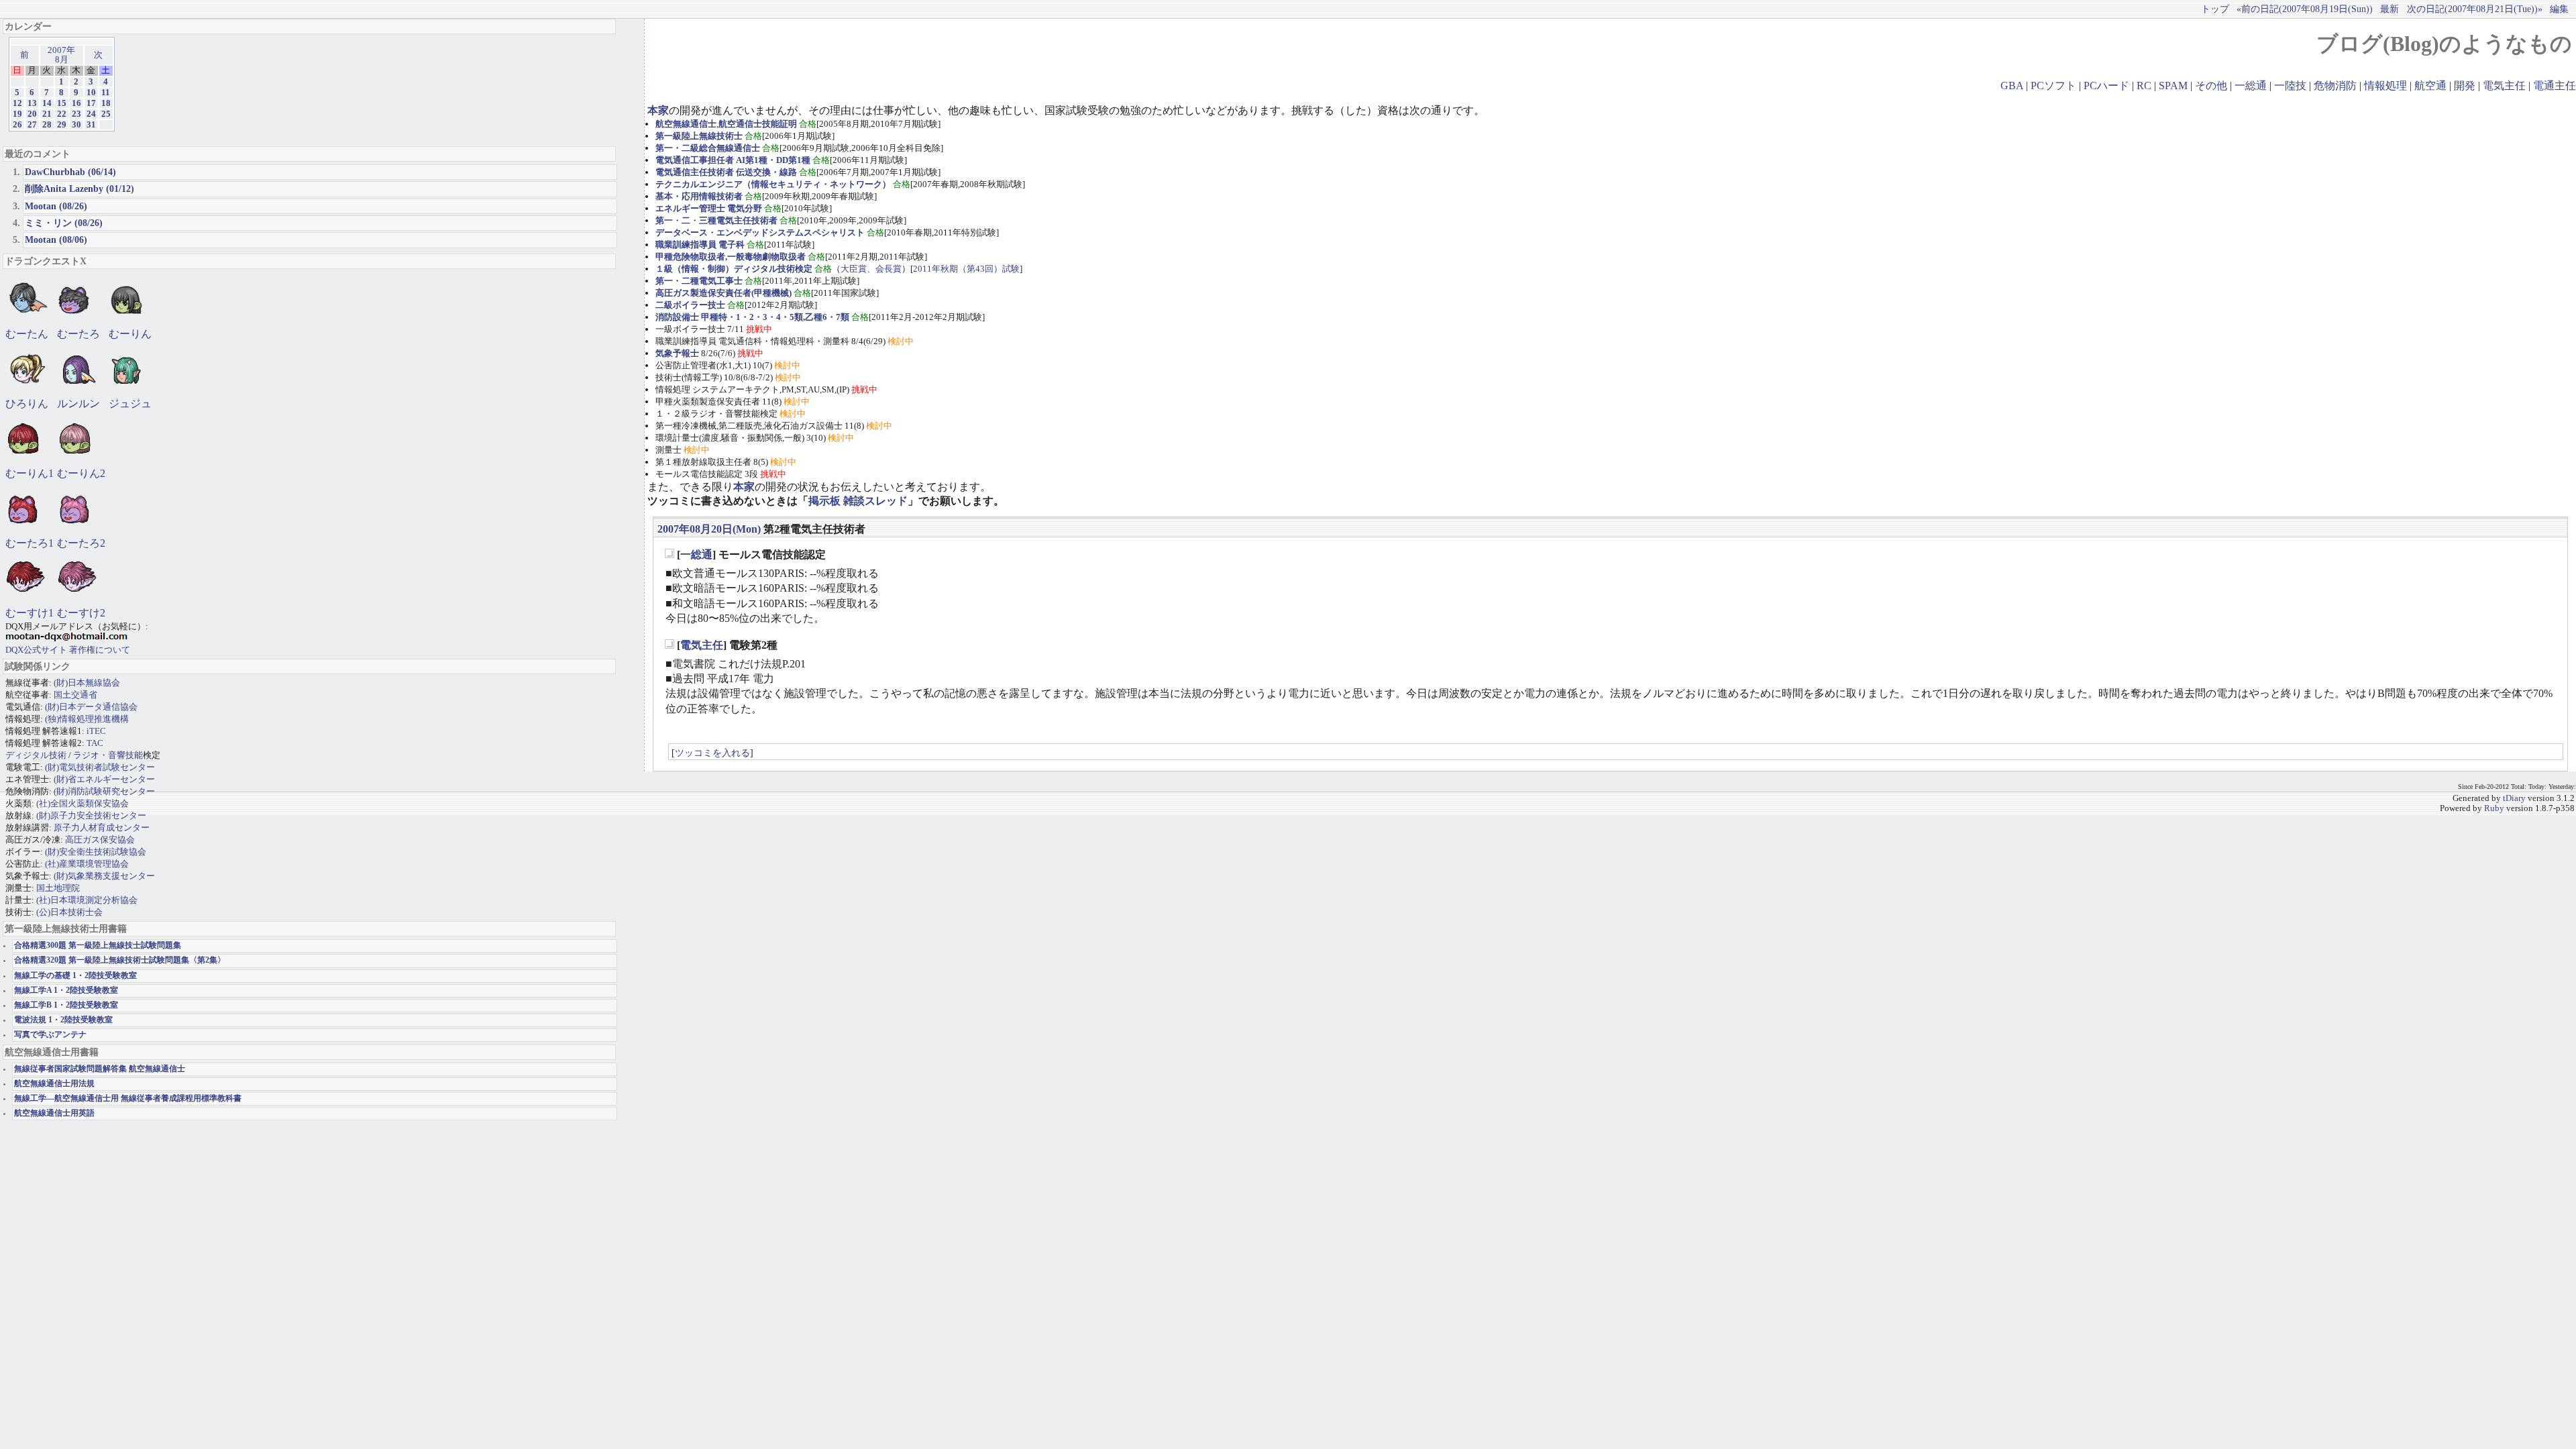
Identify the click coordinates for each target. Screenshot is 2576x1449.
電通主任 (2555, 86)
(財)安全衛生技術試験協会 (96, 852)
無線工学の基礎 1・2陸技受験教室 (75, 976)
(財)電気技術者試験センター (100, 767)
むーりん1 (30, 473)
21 (47, 114)
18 (106, 103)
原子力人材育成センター (102, 827)
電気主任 (2504, 86)
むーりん (130, 334)
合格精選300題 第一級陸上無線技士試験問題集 (98, 946)
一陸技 (2290, 86)
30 (76, 125)
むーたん (27, 334)
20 (32, 114)
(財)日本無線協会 (87, 683)
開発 (2465, 86)
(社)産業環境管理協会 (87, 864)
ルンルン (78, 404)
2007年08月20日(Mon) (709, 529)
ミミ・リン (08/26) (64, 223)
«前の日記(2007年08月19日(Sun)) (2305, 9)
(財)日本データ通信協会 (91, 707)
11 (106, 93)
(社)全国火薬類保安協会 (83, 803)
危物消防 (2335, 86)
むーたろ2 (81, 543)
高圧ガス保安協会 (100, 840)
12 (17, 103)
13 (32, 103)
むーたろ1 (30, 543)
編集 (2559, 9)
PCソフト (2053, 86)
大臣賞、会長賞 (871, 269)
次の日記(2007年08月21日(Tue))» (2475, 9)
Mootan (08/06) (56, 239)
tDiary (2514, 798)
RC (2144, 86)
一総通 (2251, 86)
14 (47, 103)
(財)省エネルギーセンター (104, 779)
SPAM (2173, 86)
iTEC (96, 731)
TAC (95, 743)
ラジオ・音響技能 (108, 755)
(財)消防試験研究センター (104, 791)
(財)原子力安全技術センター (91, 815)
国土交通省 (75, 695)
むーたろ (78, 334)
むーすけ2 (81, 613)
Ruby (2494, 808)
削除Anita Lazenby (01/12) (79, 189)
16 (76, 103)
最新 (2390, 9)
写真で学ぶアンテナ (50, 1035)
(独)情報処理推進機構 (87, 719)
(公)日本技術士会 (69, 912)
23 (76, 114)
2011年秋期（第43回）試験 (966, 269)
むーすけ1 (30, 613)
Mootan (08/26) (56, 206)
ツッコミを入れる (712, 753)
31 (91, 125)
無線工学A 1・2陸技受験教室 (66, 990)
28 (47, 125)
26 (17, 125)
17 (91, 103)
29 (62, 125)
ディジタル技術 (36, 755)
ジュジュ (130, 404)
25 (106, 114)
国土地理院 (58, 888)
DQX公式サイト (37, 650)
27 (32, 125)
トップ (2215, 9)
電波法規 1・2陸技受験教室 (63, 1020)
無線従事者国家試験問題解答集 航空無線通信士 (100, 1069)
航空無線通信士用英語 (54, 1113)
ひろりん (27, 404)
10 (91, 93)
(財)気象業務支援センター (104, 876)
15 (62, 103)
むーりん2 (81, 473)
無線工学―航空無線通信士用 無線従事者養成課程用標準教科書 (128, 1098)
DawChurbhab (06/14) (70, 172)
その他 (2211, 86)
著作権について (100, 650)
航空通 (2430, 86)
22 (62, 114)
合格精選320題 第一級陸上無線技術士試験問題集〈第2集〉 (120, 960)
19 (17, 114)
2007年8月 (61, 55)
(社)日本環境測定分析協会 (87, 900)
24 (91, 114)
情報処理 (2385, 86)
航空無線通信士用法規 (54, 1084)
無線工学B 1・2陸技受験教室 (66, 1005)
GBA (2012, 86)
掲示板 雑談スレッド (858, 501)
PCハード (2106, 86)
